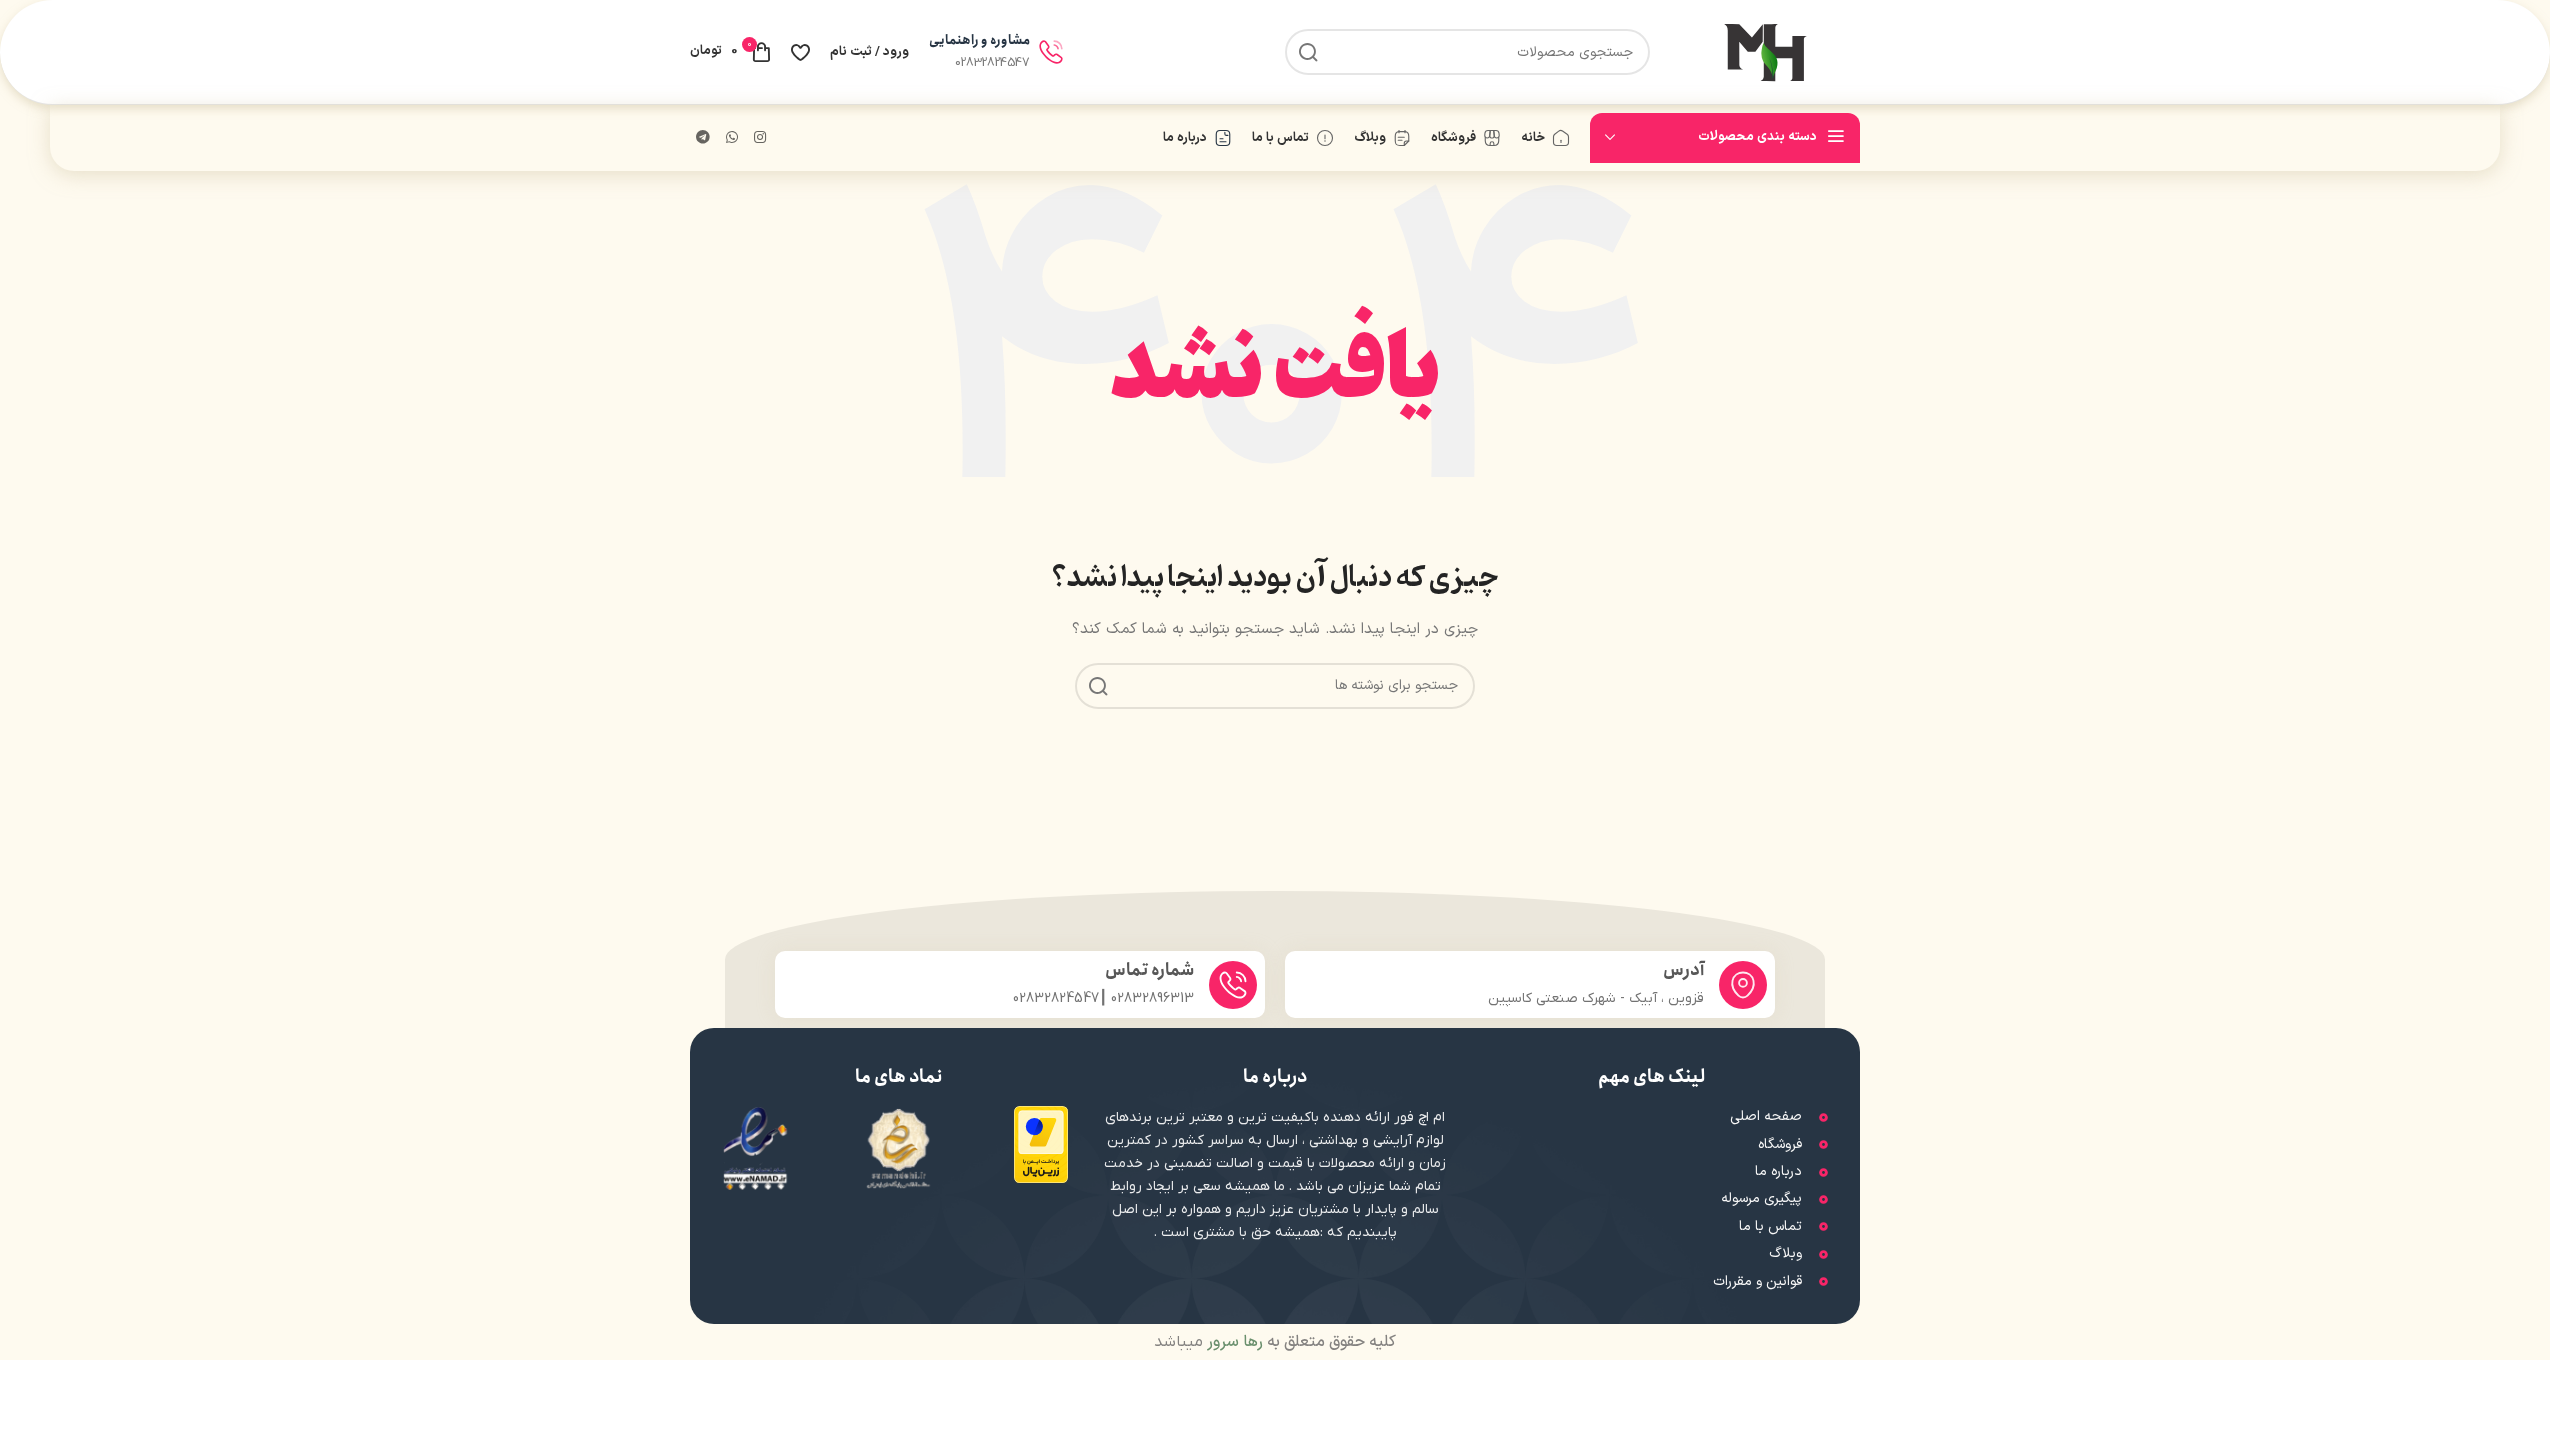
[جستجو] (1308, 52)
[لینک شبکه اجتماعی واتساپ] (732, 138)
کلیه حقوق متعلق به (1299, 1342)
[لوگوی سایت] (1765, 51)
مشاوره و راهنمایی (979, 40)
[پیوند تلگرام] (703, 138)
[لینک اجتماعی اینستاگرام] (760, 138)
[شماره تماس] (1233, 985)
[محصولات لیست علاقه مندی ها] (800, 52)
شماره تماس (1149, 970)
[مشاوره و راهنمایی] (1051, 52)
